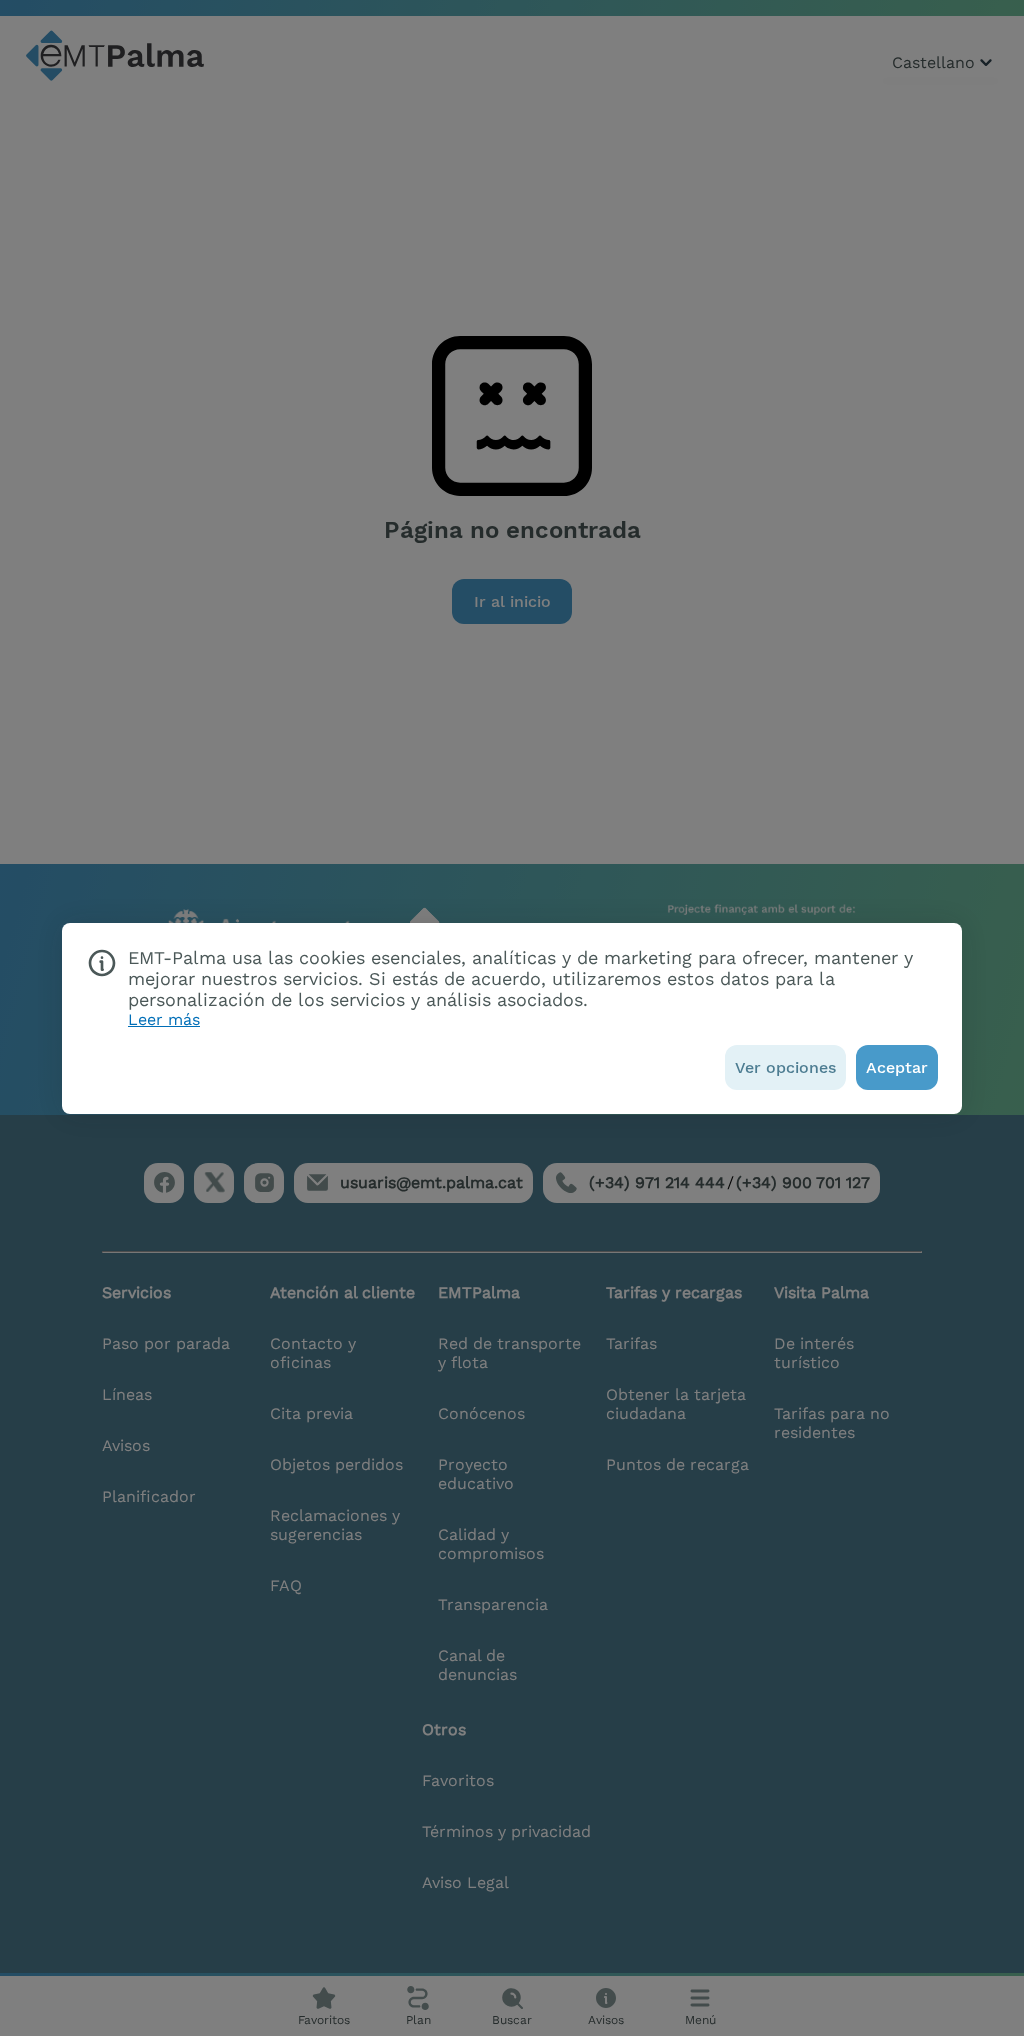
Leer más (164, 1019)
